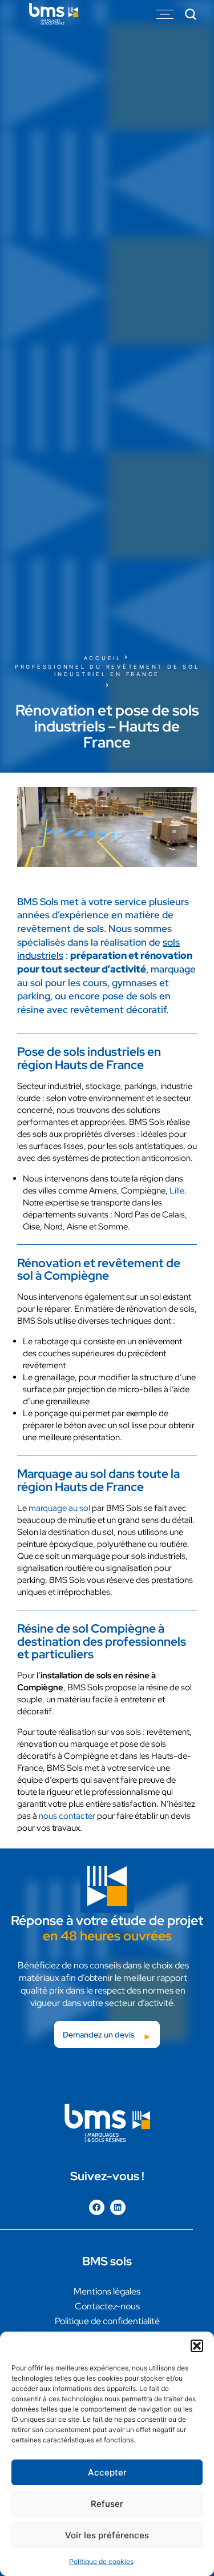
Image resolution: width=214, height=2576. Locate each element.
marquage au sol (59, 1508)
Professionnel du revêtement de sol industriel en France (107, 670)
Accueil (103, 658)
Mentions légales (107, 2291)
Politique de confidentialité (107, 2321)
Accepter (107, 2472)
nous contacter (67, 1816)
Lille (177, 1191)
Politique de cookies (101, 2561)
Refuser (107, 2504)
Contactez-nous (107, 2306)
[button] (197, 2346)
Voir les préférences (107, 2535)
